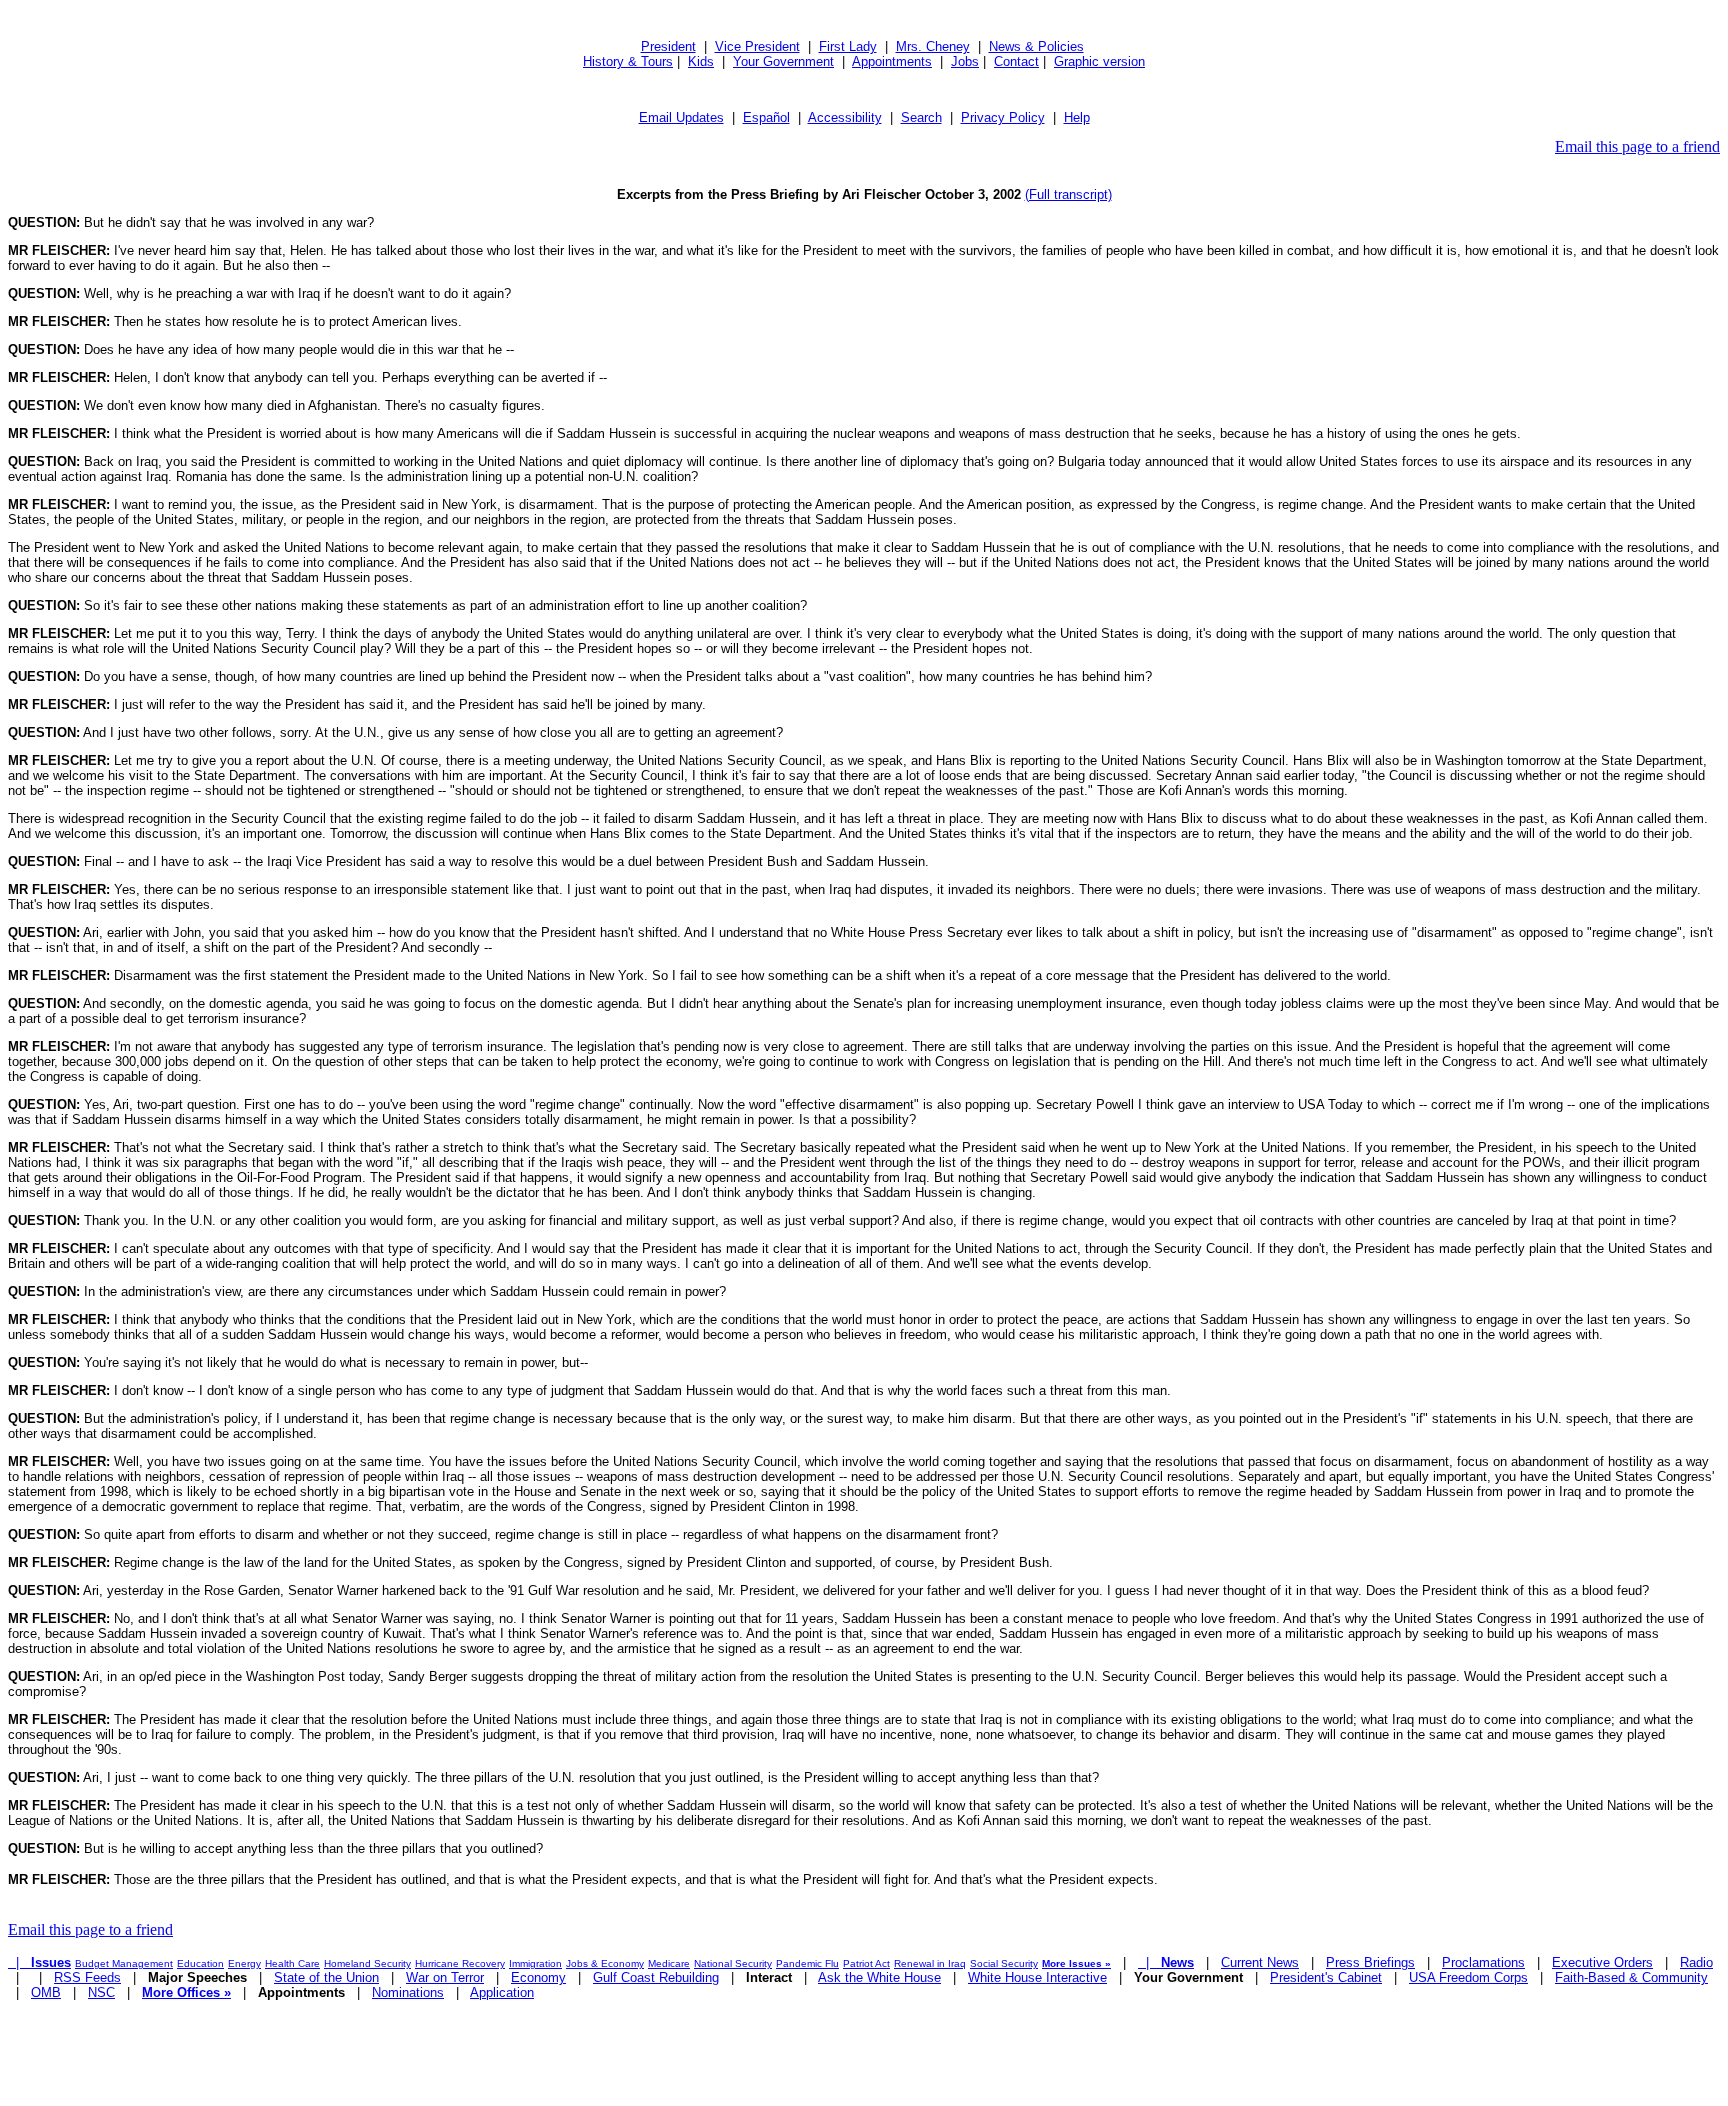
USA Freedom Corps (1468, 1977)
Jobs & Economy (605, 1963)
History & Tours (628, 61)
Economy (538, 1977)
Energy (244, 1963)
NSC (101, 1992)
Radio (1696, 1962)
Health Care (292, 1963)
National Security (733, 1963)
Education (200, 1963)
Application (502, 1992)
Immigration (535, 1963)
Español (766, 117)
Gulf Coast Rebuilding (656, 1977)
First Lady (848, 46)
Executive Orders (1602, 1962)
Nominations (408, 1992)
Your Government (783, 61)
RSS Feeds (87, 1977)
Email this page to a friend (1637, 146)
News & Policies (1036, 46)
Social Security (1004, 1963)
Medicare (669, 1963)
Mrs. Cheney (933, 46)
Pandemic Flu (807, 1963)
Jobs (965, 61)
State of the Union (326, 1977)
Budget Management (124, 1963)
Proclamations (1483, 1962)
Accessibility (845, 117)
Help (1077, 117)
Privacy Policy (1003, 117)
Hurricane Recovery (460, 1963)
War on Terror (445, 1977)
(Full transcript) (1068, 194)
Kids (701, 61)
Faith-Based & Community (1631, 1977)
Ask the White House (879, 1977)
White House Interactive (1037, 1977)
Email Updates (681, 117)
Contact (1016, 61)
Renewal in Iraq (930, 1963)
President (668, 46)
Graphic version (1099, 61)
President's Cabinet (1326, 1977)
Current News (1260, 1962)
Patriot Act (866, 1963)
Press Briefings (1370, 1962)
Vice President (757, 46)
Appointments (892, 61)
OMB (46, 1992)
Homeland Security (367, 1963)
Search (921, 117)
